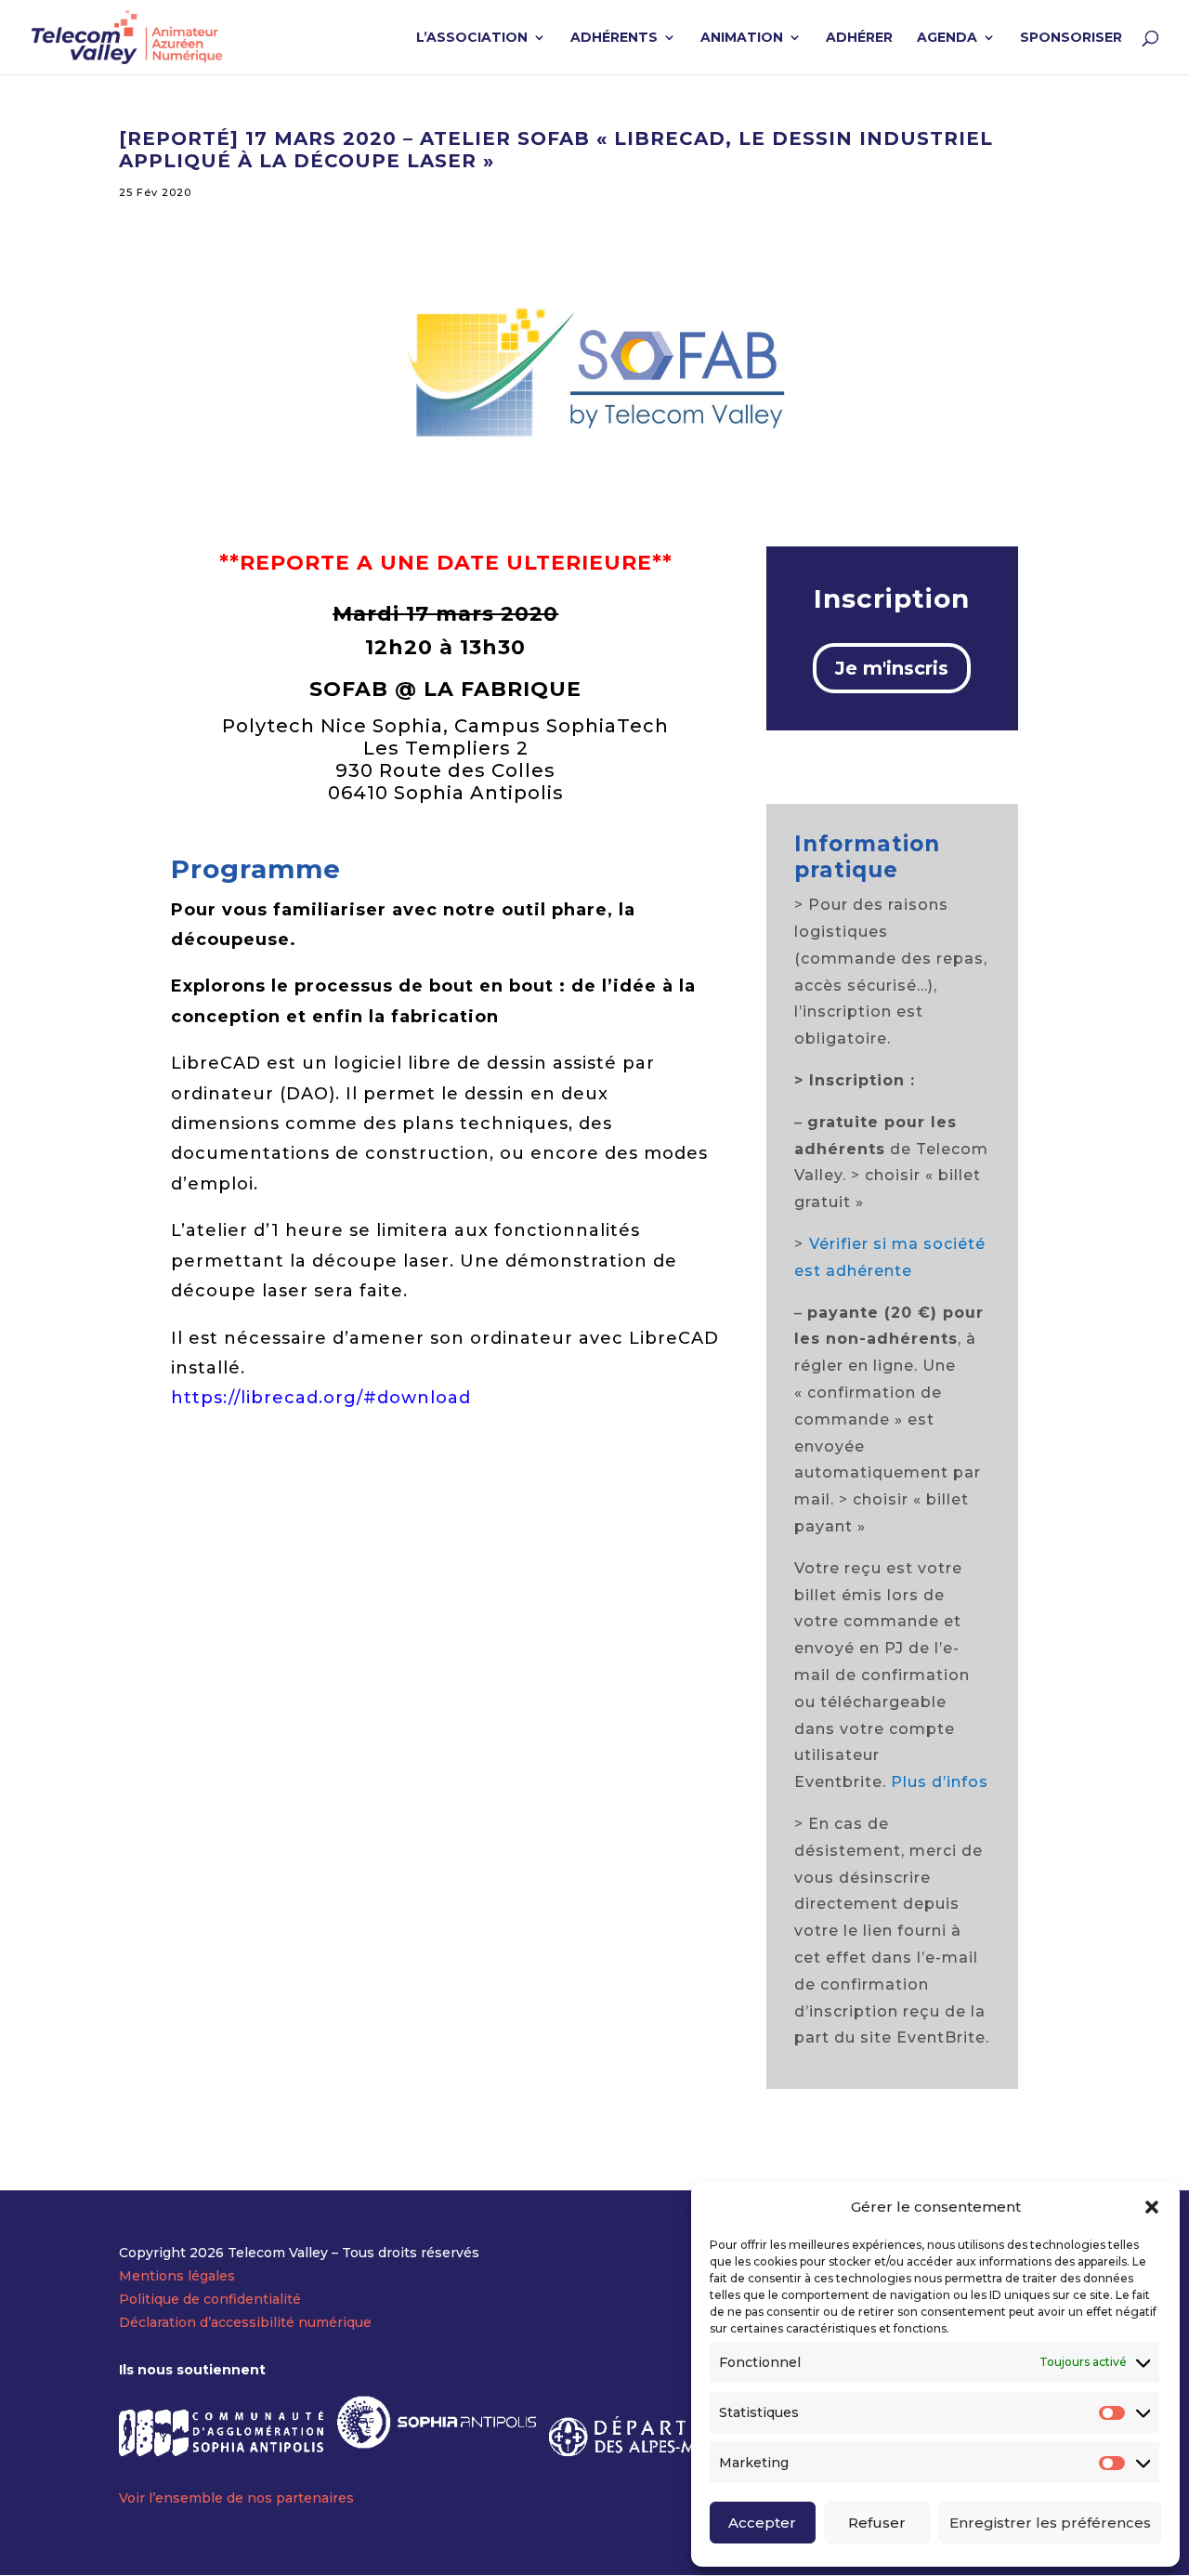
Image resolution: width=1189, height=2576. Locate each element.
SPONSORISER (1071, 38)
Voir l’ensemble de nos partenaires (236, 2498)
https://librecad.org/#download (321, 1398)
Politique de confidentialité (210, 2299)
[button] (1152, 2207)
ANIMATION (742, 38)
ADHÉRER (859, 38)
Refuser (877, 2523)
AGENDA (947, 38)
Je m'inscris (892, 668)
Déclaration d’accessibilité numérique (245, 2322)
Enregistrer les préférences (1050, 2523)
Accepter (762, 2523)
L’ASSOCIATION (472, 38)
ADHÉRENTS (614, 38)
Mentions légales (177, 2276)
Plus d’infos (940, 1782)
